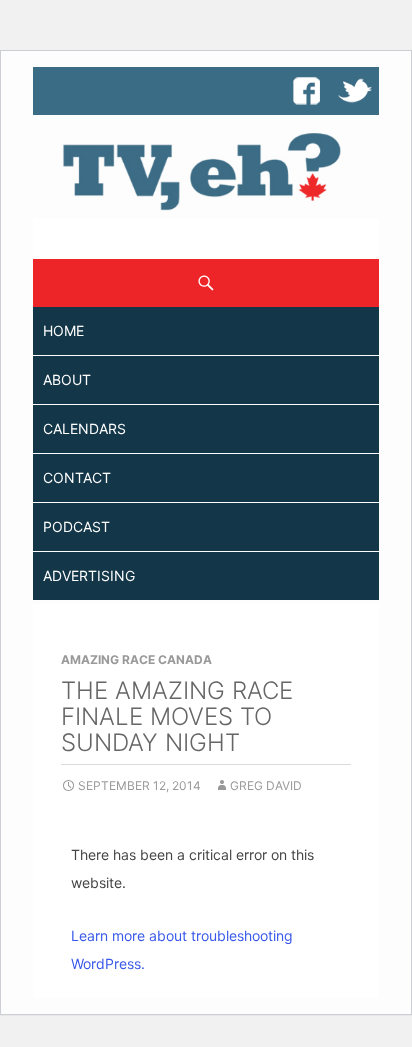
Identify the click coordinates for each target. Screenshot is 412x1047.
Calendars (84, 428)
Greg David (266, 785)
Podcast (76, 526)
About (67, 379)
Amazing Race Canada (136, 659)
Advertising (89, 575)
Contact (77, 477)
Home (63, 330)
